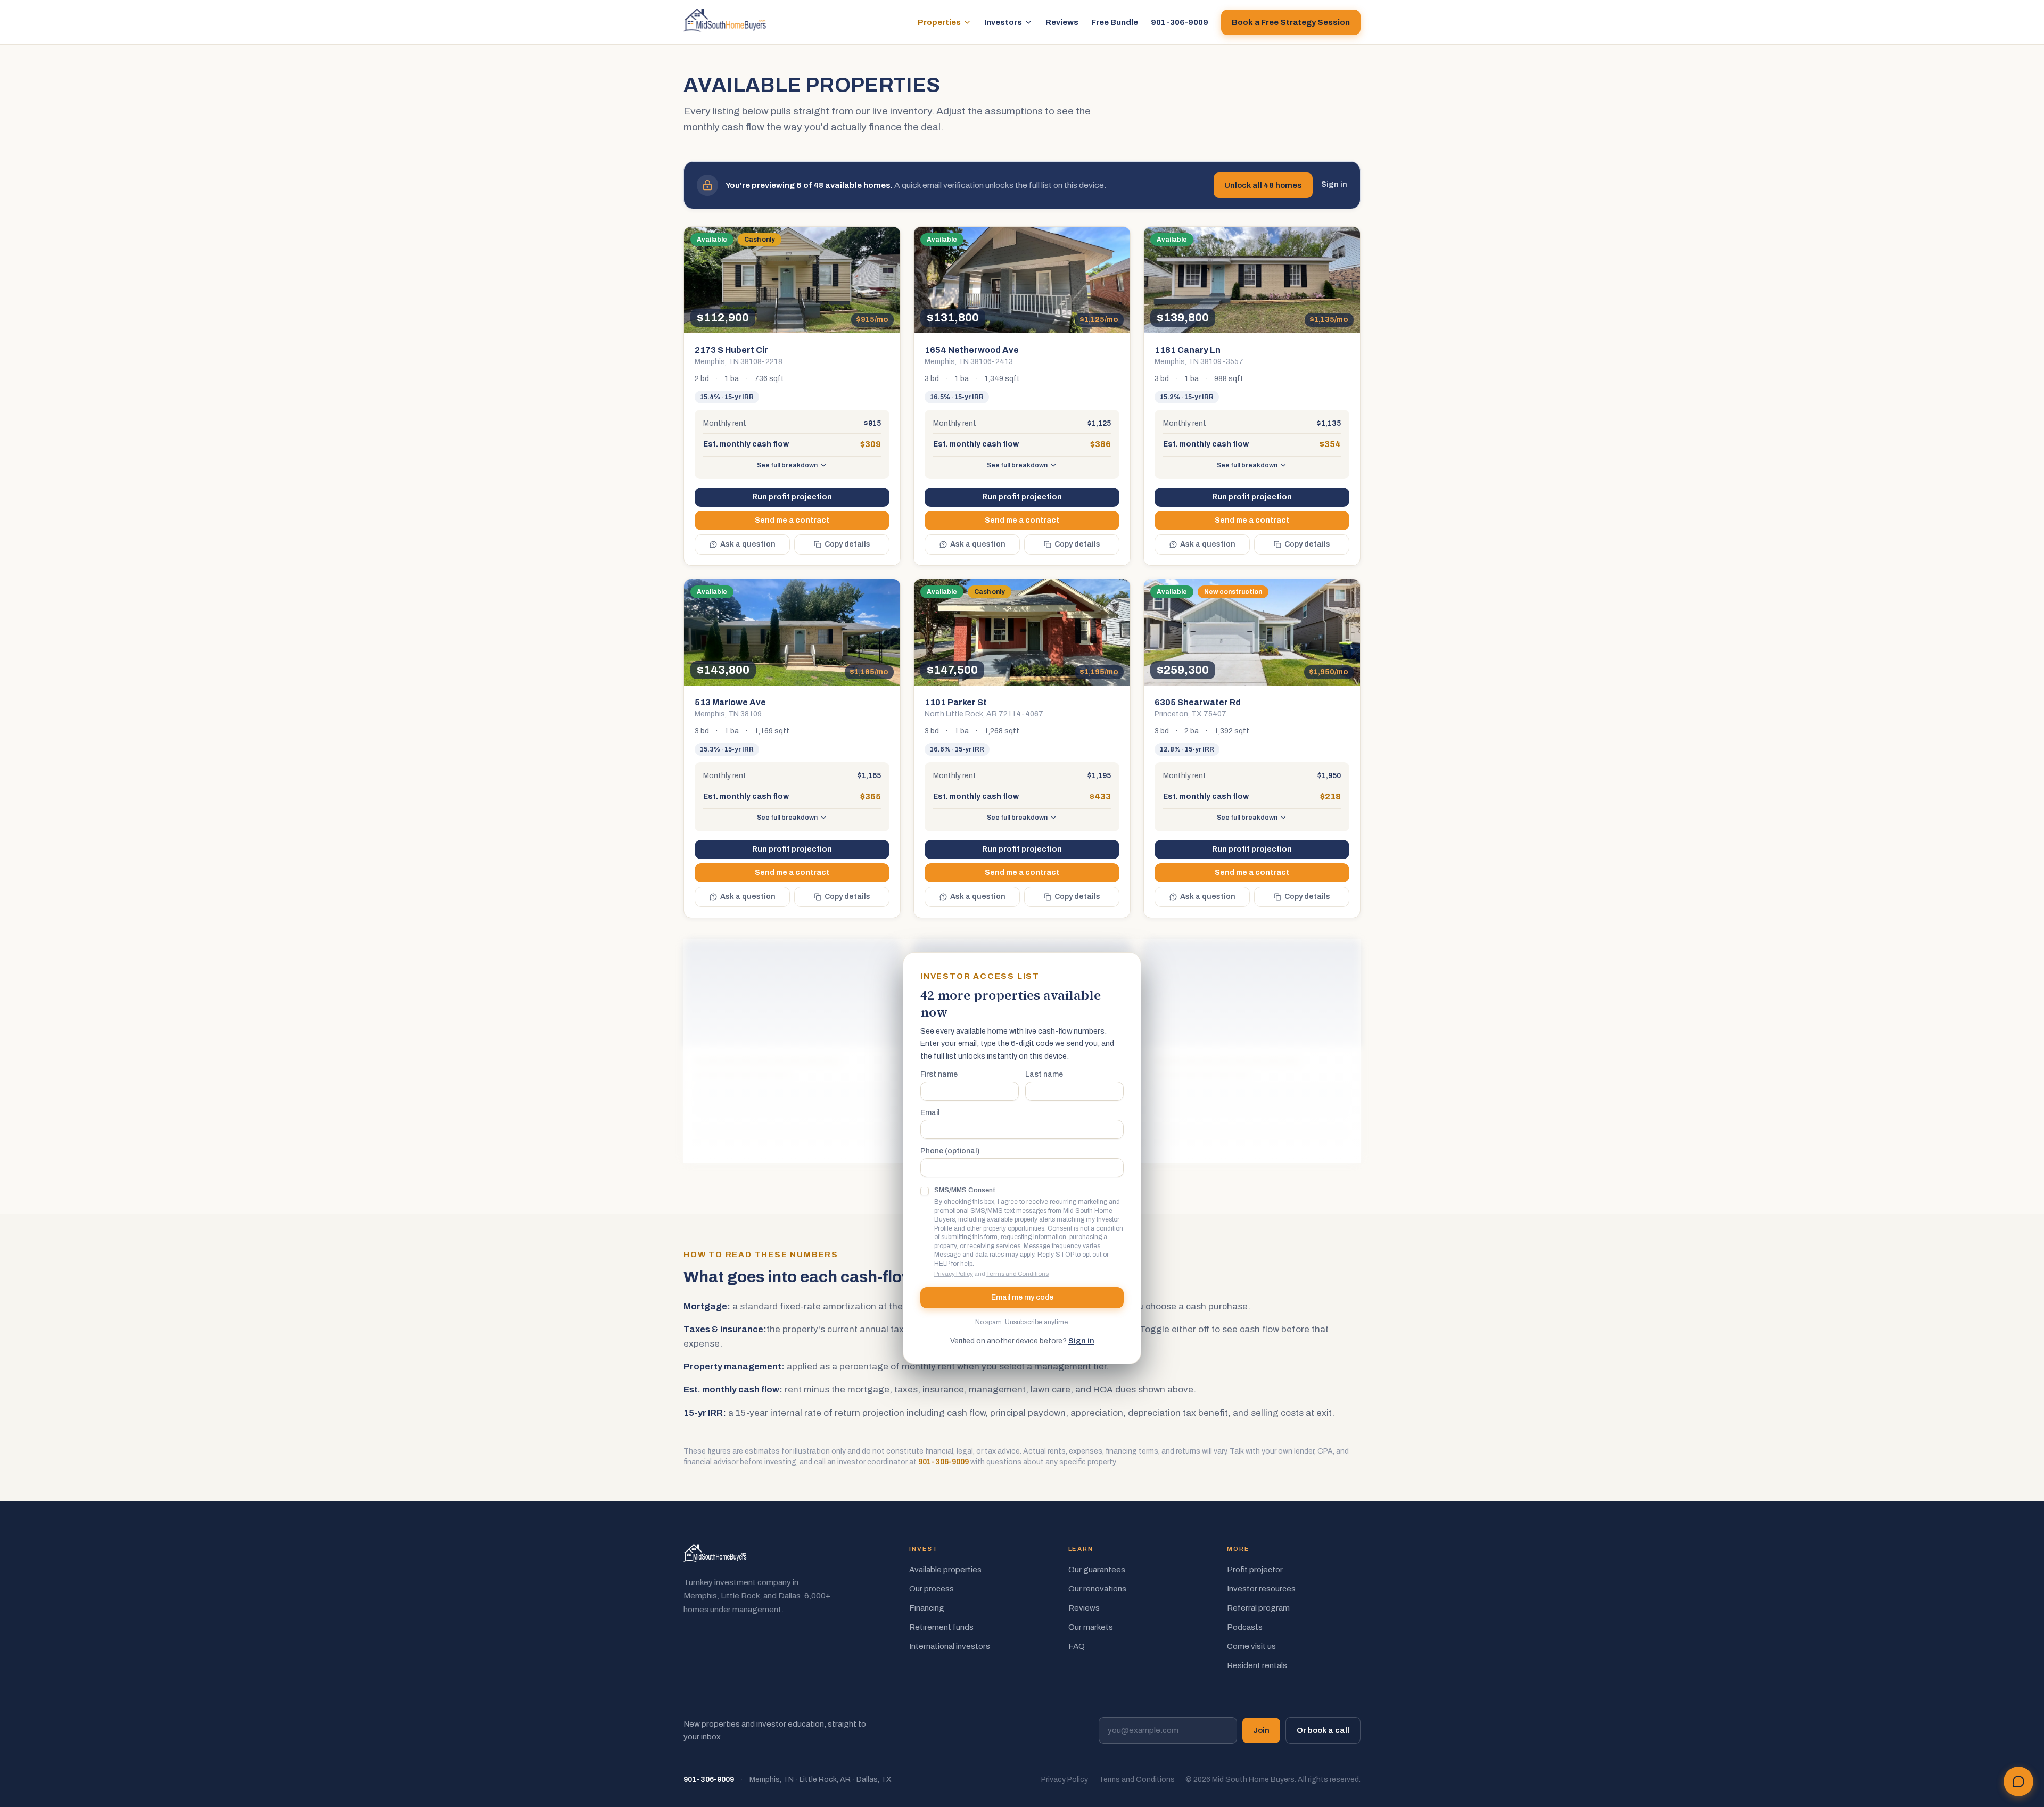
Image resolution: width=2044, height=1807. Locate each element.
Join (1261, 1730)
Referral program (1258, 1608)
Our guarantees (1097, 1570)
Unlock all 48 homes (1263, 185)
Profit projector (1255, 1570)
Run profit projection (792, 497)
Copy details (847, 544)
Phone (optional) (950, 1151)
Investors (1003, 22)
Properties (939, 22)
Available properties (945, 1570)
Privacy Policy (954, 1274)
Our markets (1091, 1627)
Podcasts (1245, 1627)
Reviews (1062, 22)
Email (930, 1113)
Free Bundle (1115, 22)
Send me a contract (792, 520)
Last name (1044, 1075)
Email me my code (1022, 1297)
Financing (927, 1608)
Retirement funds (941, 1627)
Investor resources (1261, 1589)
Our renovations (1097, 1589)
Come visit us (1251, 1646)
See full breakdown (787, 465)
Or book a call (1323, 1730)
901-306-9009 (1180, 22)
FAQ (1077, 1646)
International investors (950, 1646)
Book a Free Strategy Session (1291, 22)
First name (939, 1075)
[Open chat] (2018, 1781)
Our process (932, 1589)
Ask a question (748, 544)
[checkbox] (925, 1191)
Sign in (1334, 184)
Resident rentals (1257, 1665)
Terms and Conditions (1017, 1274)
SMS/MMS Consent (965, 1190)
